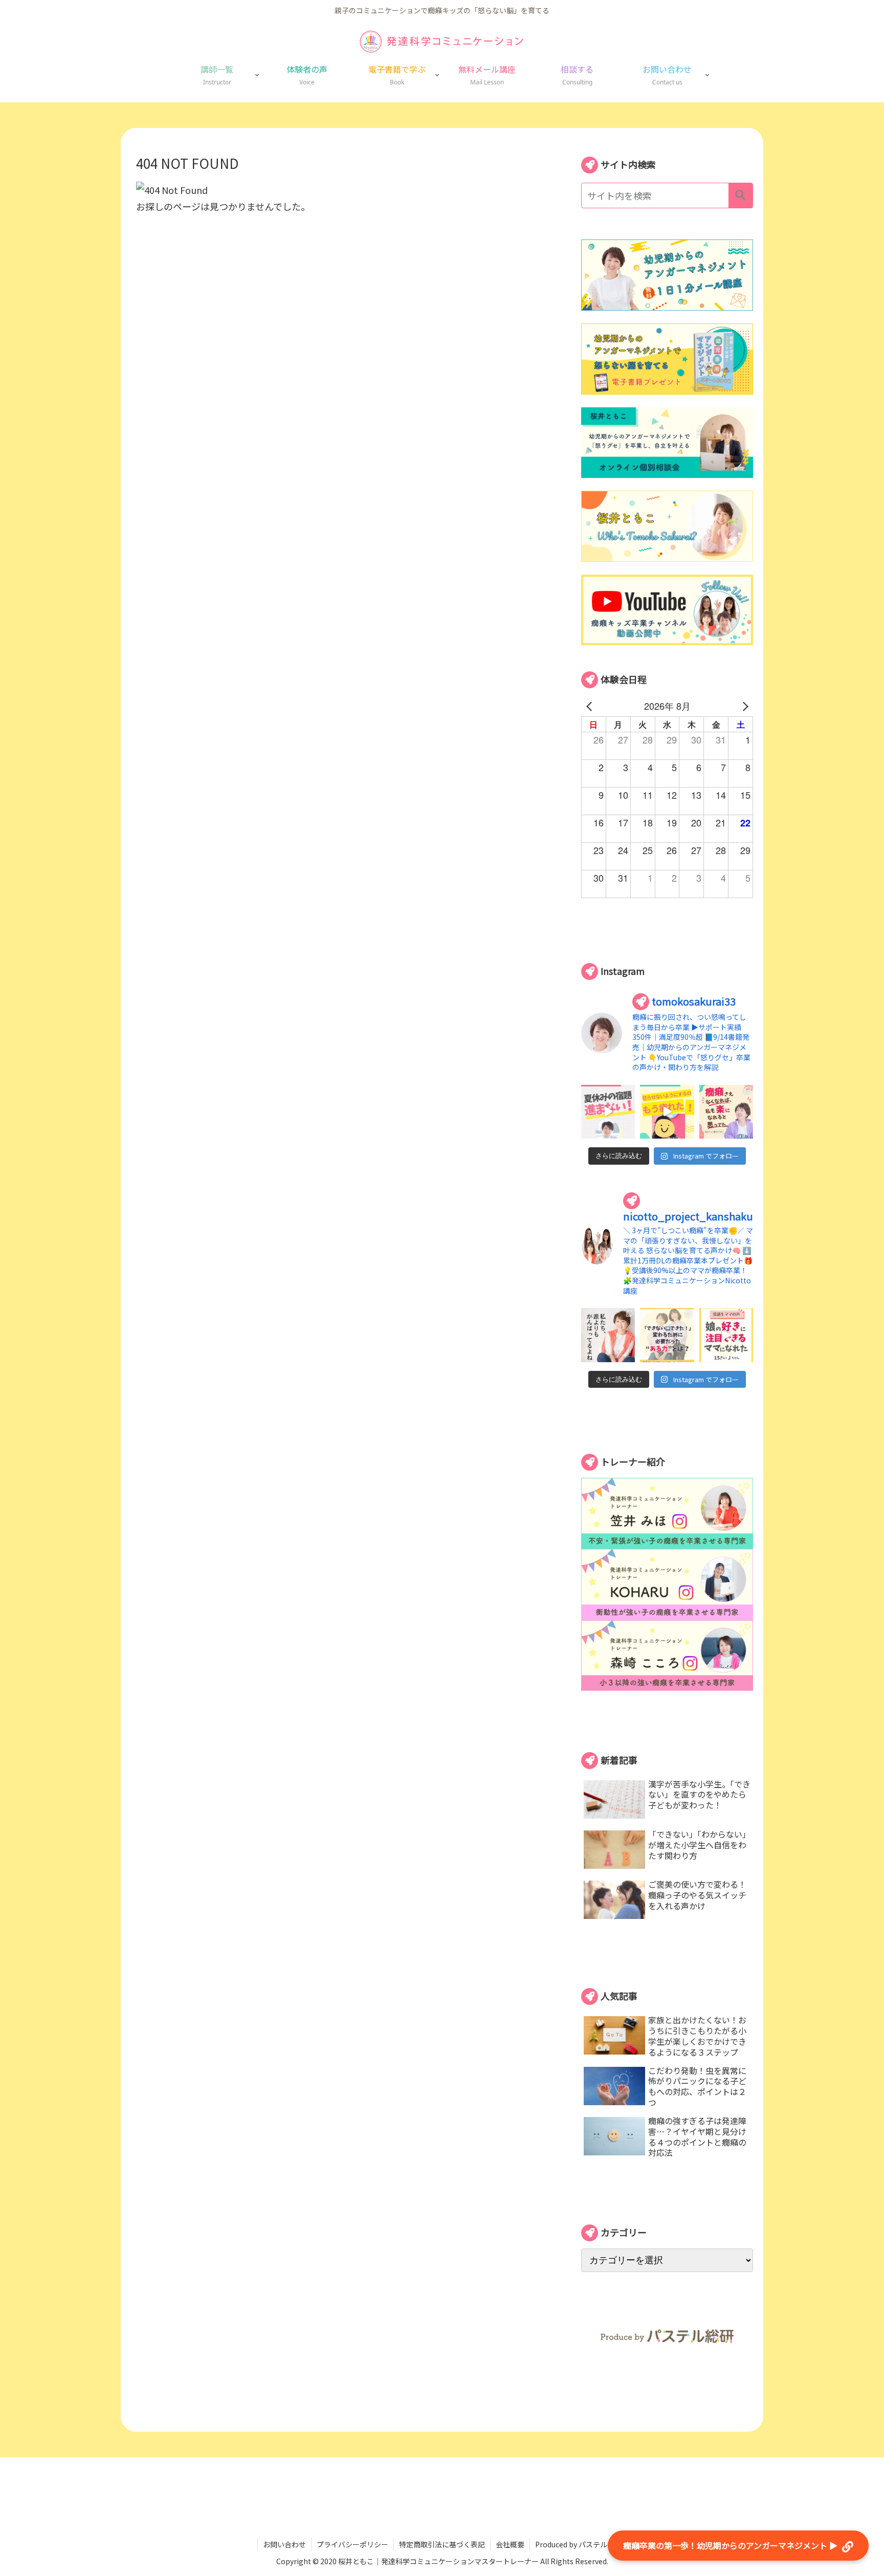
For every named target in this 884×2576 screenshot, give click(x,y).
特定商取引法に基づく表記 (442, 2544)
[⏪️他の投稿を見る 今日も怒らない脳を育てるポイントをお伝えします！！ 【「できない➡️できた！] (667, 1335)
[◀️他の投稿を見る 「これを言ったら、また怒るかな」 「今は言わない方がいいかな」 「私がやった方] (667, 1112)
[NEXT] (743, 706)
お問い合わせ (284, 2544)
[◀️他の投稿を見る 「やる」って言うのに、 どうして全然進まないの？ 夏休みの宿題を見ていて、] (608, 1112)
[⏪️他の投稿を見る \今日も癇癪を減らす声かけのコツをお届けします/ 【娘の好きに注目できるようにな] (726, 1335)
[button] (741, 195)
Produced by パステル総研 (578, 2544)
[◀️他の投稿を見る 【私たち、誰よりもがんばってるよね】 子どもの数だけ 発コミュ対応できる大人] (608, 1335)
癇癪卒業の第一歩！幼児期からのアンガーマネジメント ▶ (731, 2545)
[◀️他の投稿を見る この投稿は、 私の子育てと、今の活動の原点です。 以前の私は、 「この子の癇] (726, 1112)
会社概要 (510, 2544)
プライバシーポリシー (352, 2544)
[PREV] (591, 706)
